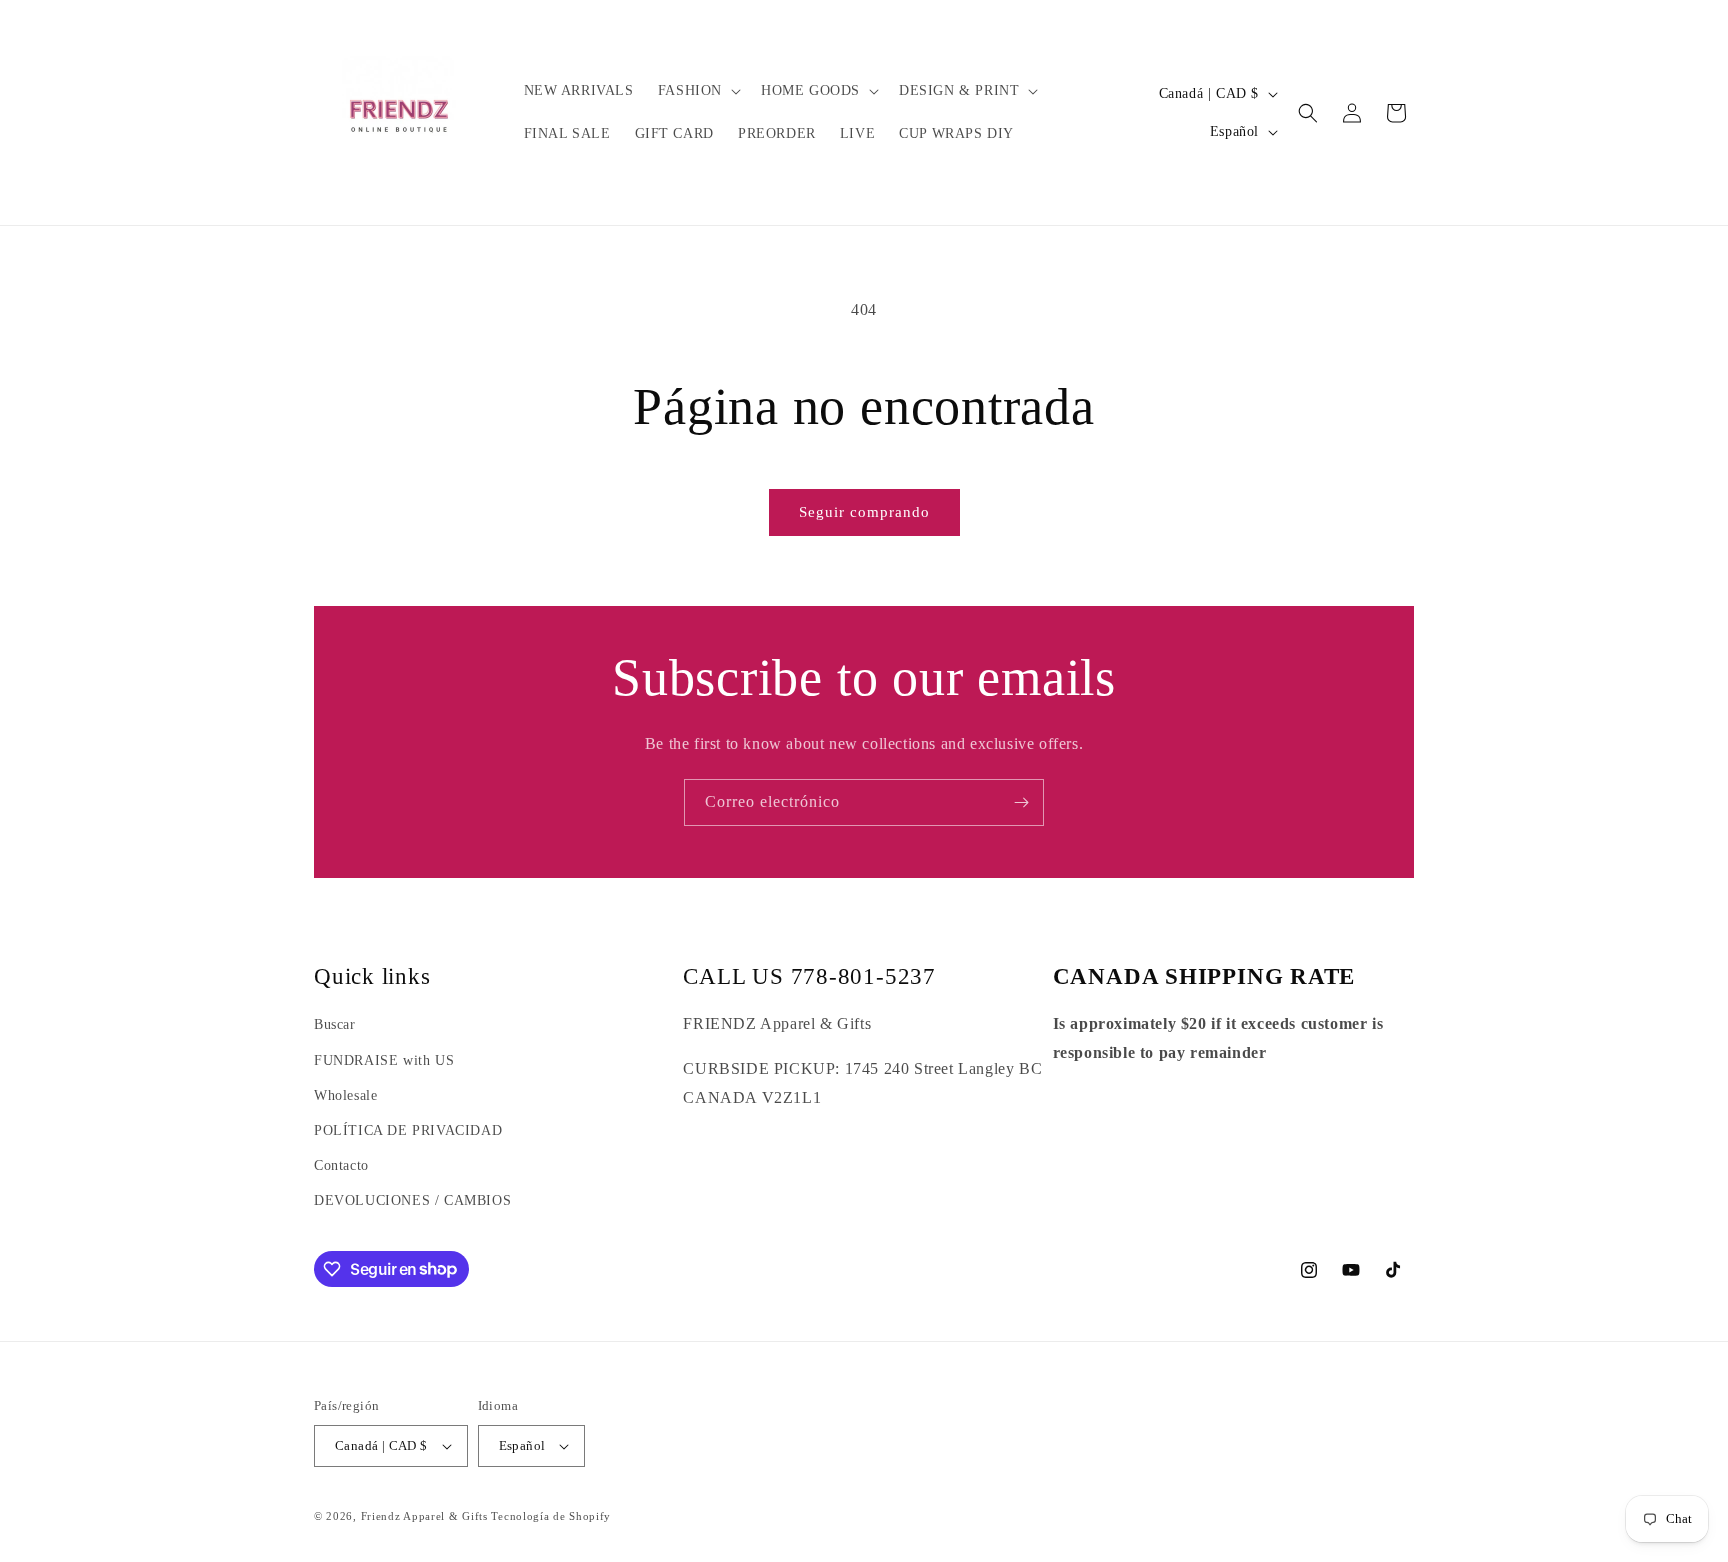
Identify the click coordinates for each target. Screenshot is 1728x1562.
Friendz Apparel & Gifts (426, 1516)
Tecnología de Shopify (551, 1516)
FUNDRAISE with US (384, 1060)
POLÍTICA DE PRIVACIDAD (408, 1130)
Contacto (341, 1165)
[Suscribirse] (1021, 802)
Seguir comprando (864, 512)
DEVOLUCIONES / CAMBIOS (412, 1200)
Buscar (335, 1024)
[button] (697, 91)
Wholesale (345, 1095)
